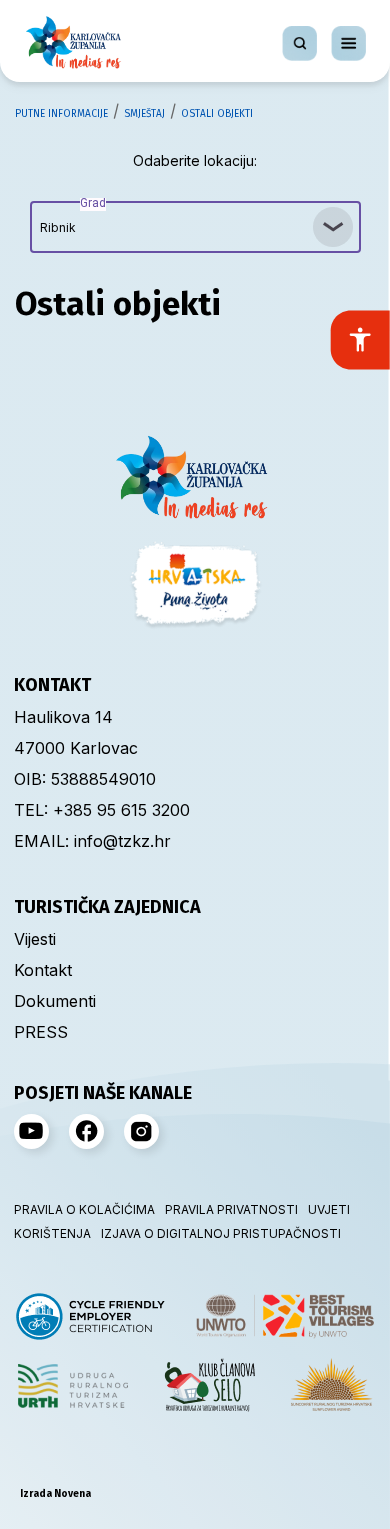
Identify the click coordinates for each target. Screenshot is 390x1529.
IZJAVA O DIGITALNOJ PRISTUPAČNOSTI (221, 1233)
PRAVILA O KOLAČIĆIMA (84, 1209)
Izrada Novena (55, 1494)
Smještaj (144, 114)
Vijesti (35, 939)
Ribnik (73, 218)
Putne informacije (61, 114)
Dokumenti (55, 1001)
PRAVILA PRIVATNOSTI (231, 1209)
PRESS (41, 1032)
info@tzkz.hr (122, 841)
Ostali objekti (217, 114)
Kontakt (43, 970)
